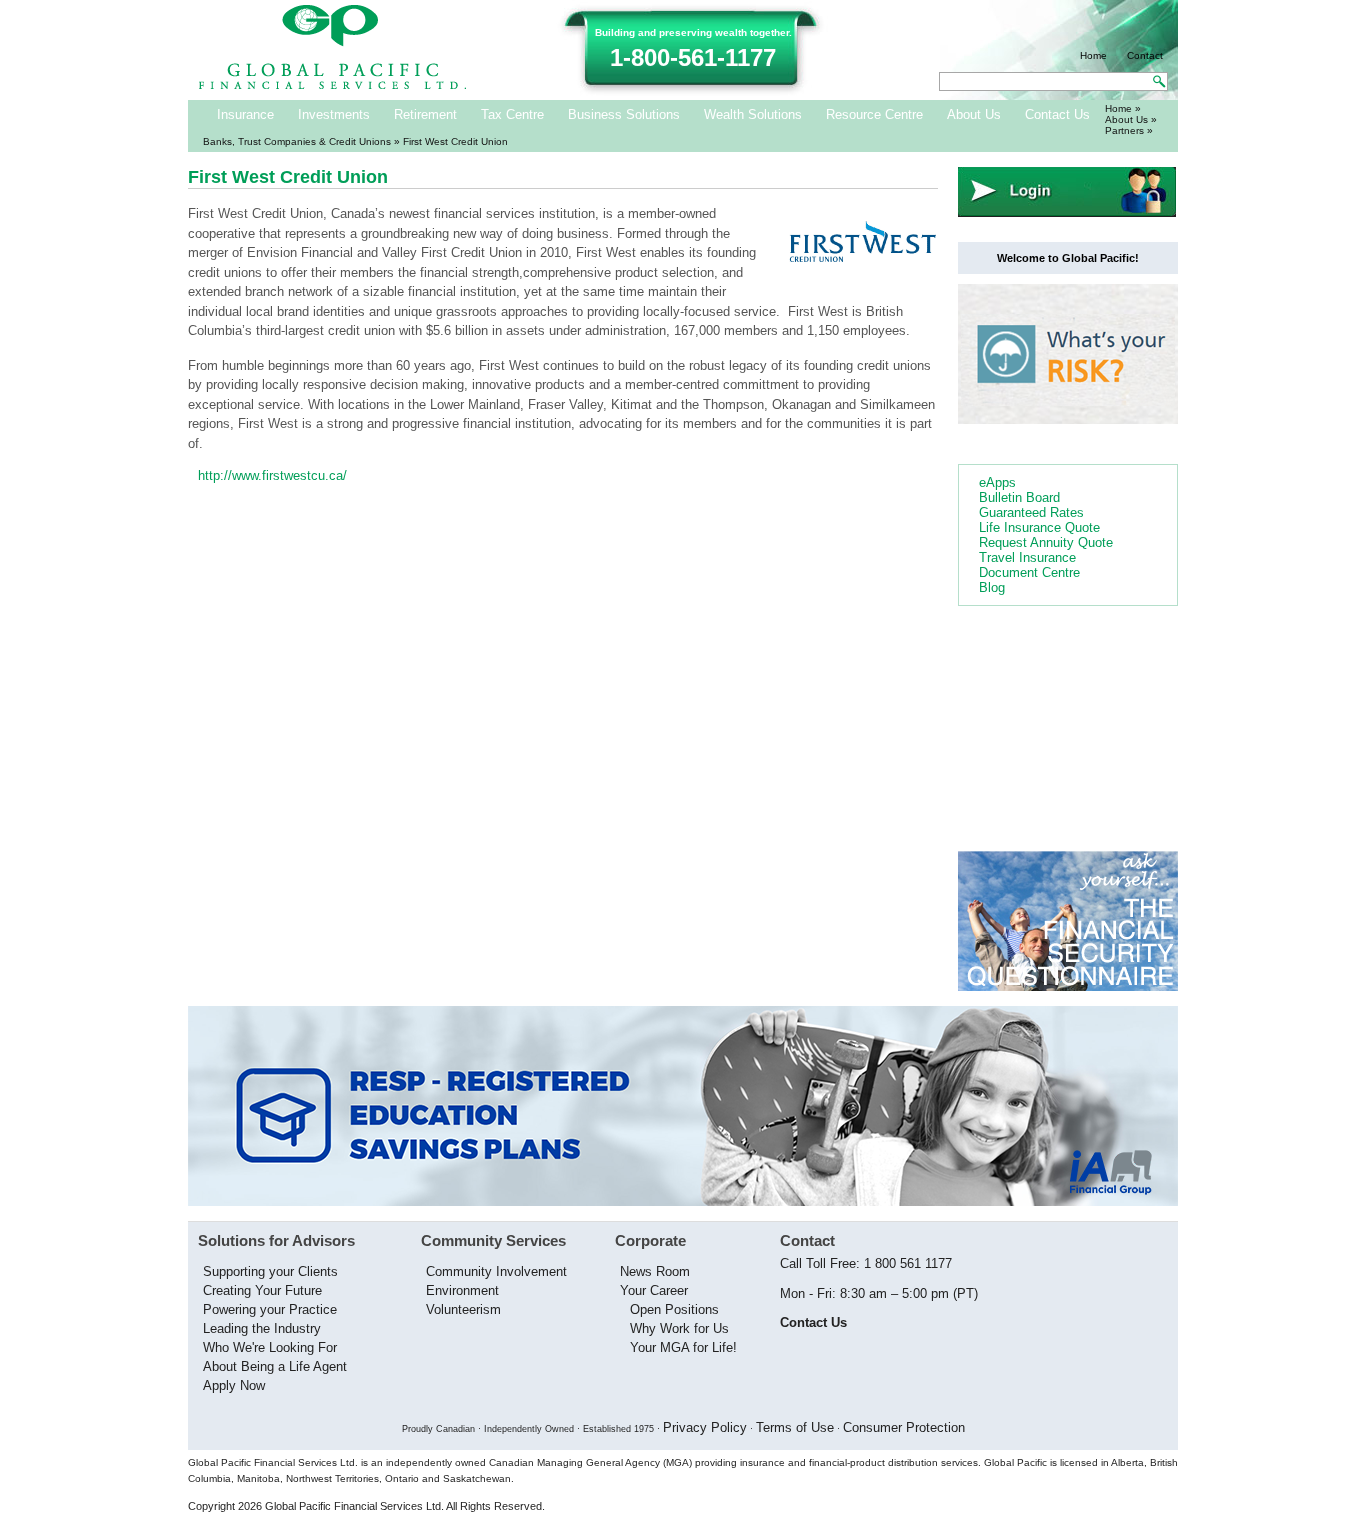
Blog (992, 587)
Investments (334, 114)
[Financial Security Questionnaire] (1068, 986)
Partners (1124, 130)
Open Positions (674, 1309)
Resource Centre (874, 114)
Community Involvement (496, 1271)
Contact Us (1057, 114)
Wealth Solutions (753, 114)
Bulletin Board (1019, 497)
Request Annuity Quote (1046, 542)
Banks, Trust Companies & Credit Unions (297, 141)
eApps (997, 482)
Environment (462, 1290)
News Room (655, 1271)
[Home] (333, 85)
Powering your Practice (270, 1309)
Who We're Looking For (270, 1347)
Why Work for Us (679, 1328)
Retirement (425, 114)
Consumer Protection (904, 1427)
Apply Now (234, 1385)
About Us (974, 114)
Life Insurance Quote (1039, 527)
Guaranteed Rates (1031, 512)
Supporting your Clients (270, 1271)
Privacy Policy (705, 1427)
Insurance (245, 114)
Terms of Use (795, 1427)
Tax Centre (512, 114)
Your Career (654, 1290)
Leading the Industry (262, 1328)
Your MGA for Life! (683, 1347)
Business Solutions (624, 114)
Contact (1145, 55)
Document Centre (1029, 572)
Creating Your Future (262, 1290)
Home (1093, 55)
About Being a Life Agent (275, 1366)
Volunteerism (463, 1309)
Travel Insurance (1027, 557)
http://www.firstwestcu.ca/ (272, 475)
